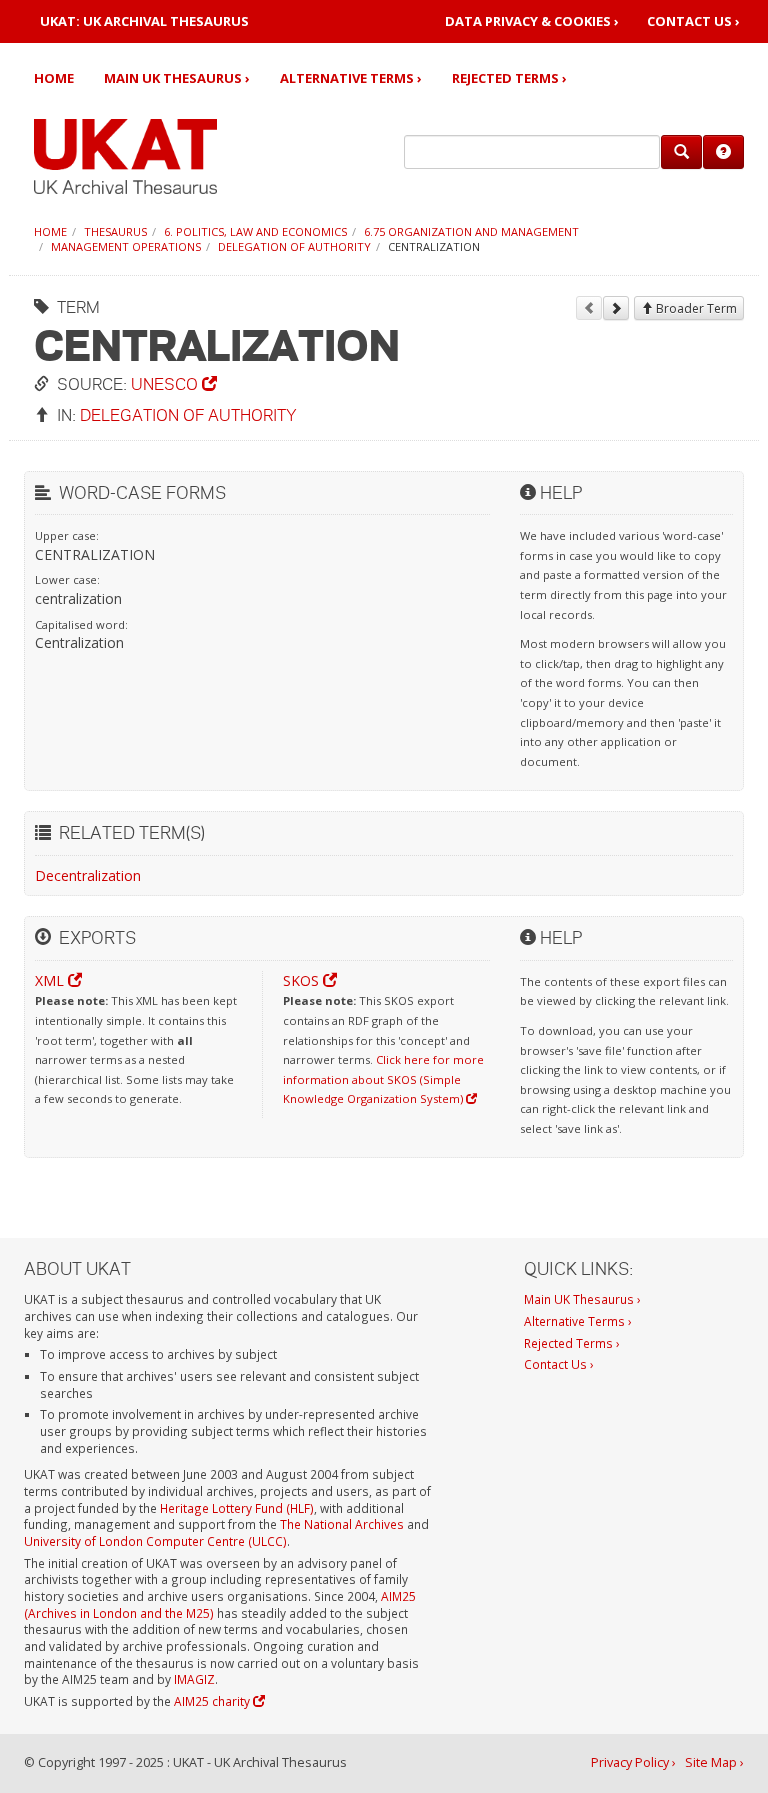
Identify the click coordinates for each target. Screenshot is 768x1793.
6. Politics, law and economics (255, 231)
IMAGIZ (194, 1679)
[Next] (616, 308)
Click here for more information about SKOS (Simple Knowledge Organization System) (383, 1079)
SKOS (303, 980)
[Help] (723, 152)
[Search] (681, 152)
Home (54, 78)
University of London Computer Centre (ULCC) (155, 1541)
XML (51, 980)
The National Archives (342, 1524)
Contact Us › (693, 21)
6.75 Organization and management (471, 231)
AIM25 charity (213, 1701)
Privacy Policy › (633, 1762)
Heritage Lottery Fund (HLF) (237, 1508)
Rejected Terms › (509, 78)
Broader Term (695, 308)
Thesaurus (115, 231)
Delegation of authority (294, 246)
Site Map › (714, 1762)
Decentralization (88, 875)
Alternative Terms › (351, 78)
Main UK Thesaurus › (177, 78)
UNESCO (166, 383)
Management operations (126, 246)
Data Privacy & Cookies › (532, 21)
